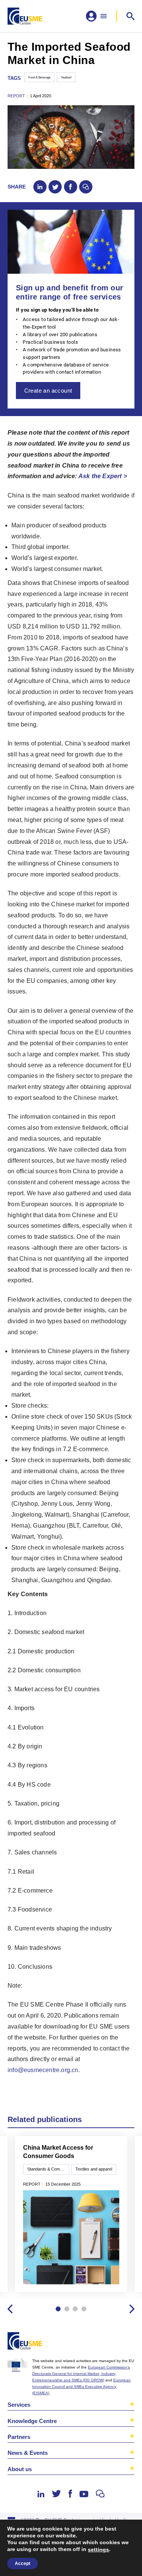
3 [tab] (75, 2309)
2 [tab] (67, 2309)
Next (132, 2309)
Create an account (48, 391)
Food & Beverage (39, 77)
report (16, 96)
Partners (19, 2437)
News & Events (28, 2453)
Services (19, 2405)
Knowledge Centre (32, 2421)
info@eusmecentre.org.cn (43, 2070)
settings (98, 2549)
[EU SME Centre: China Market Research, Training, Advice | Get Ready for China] (25, 16)
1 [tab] (58, 2309)
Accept (23, 2564)
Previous (10, 2309)
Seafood (66, 77)
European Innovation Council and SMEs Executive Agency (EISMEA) (81, 2387)
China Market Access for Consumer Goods (58, 2152)
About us (20, 2469)
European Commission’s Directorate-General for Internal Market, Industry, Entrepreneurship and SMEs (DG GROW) (81, 2374)
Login (128, 2342)
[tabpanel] (71, 2215)
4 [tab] (84, 2309)
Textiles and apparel (94, 2169)
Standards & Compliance (48, 2169)
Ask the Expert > (103, 476)
